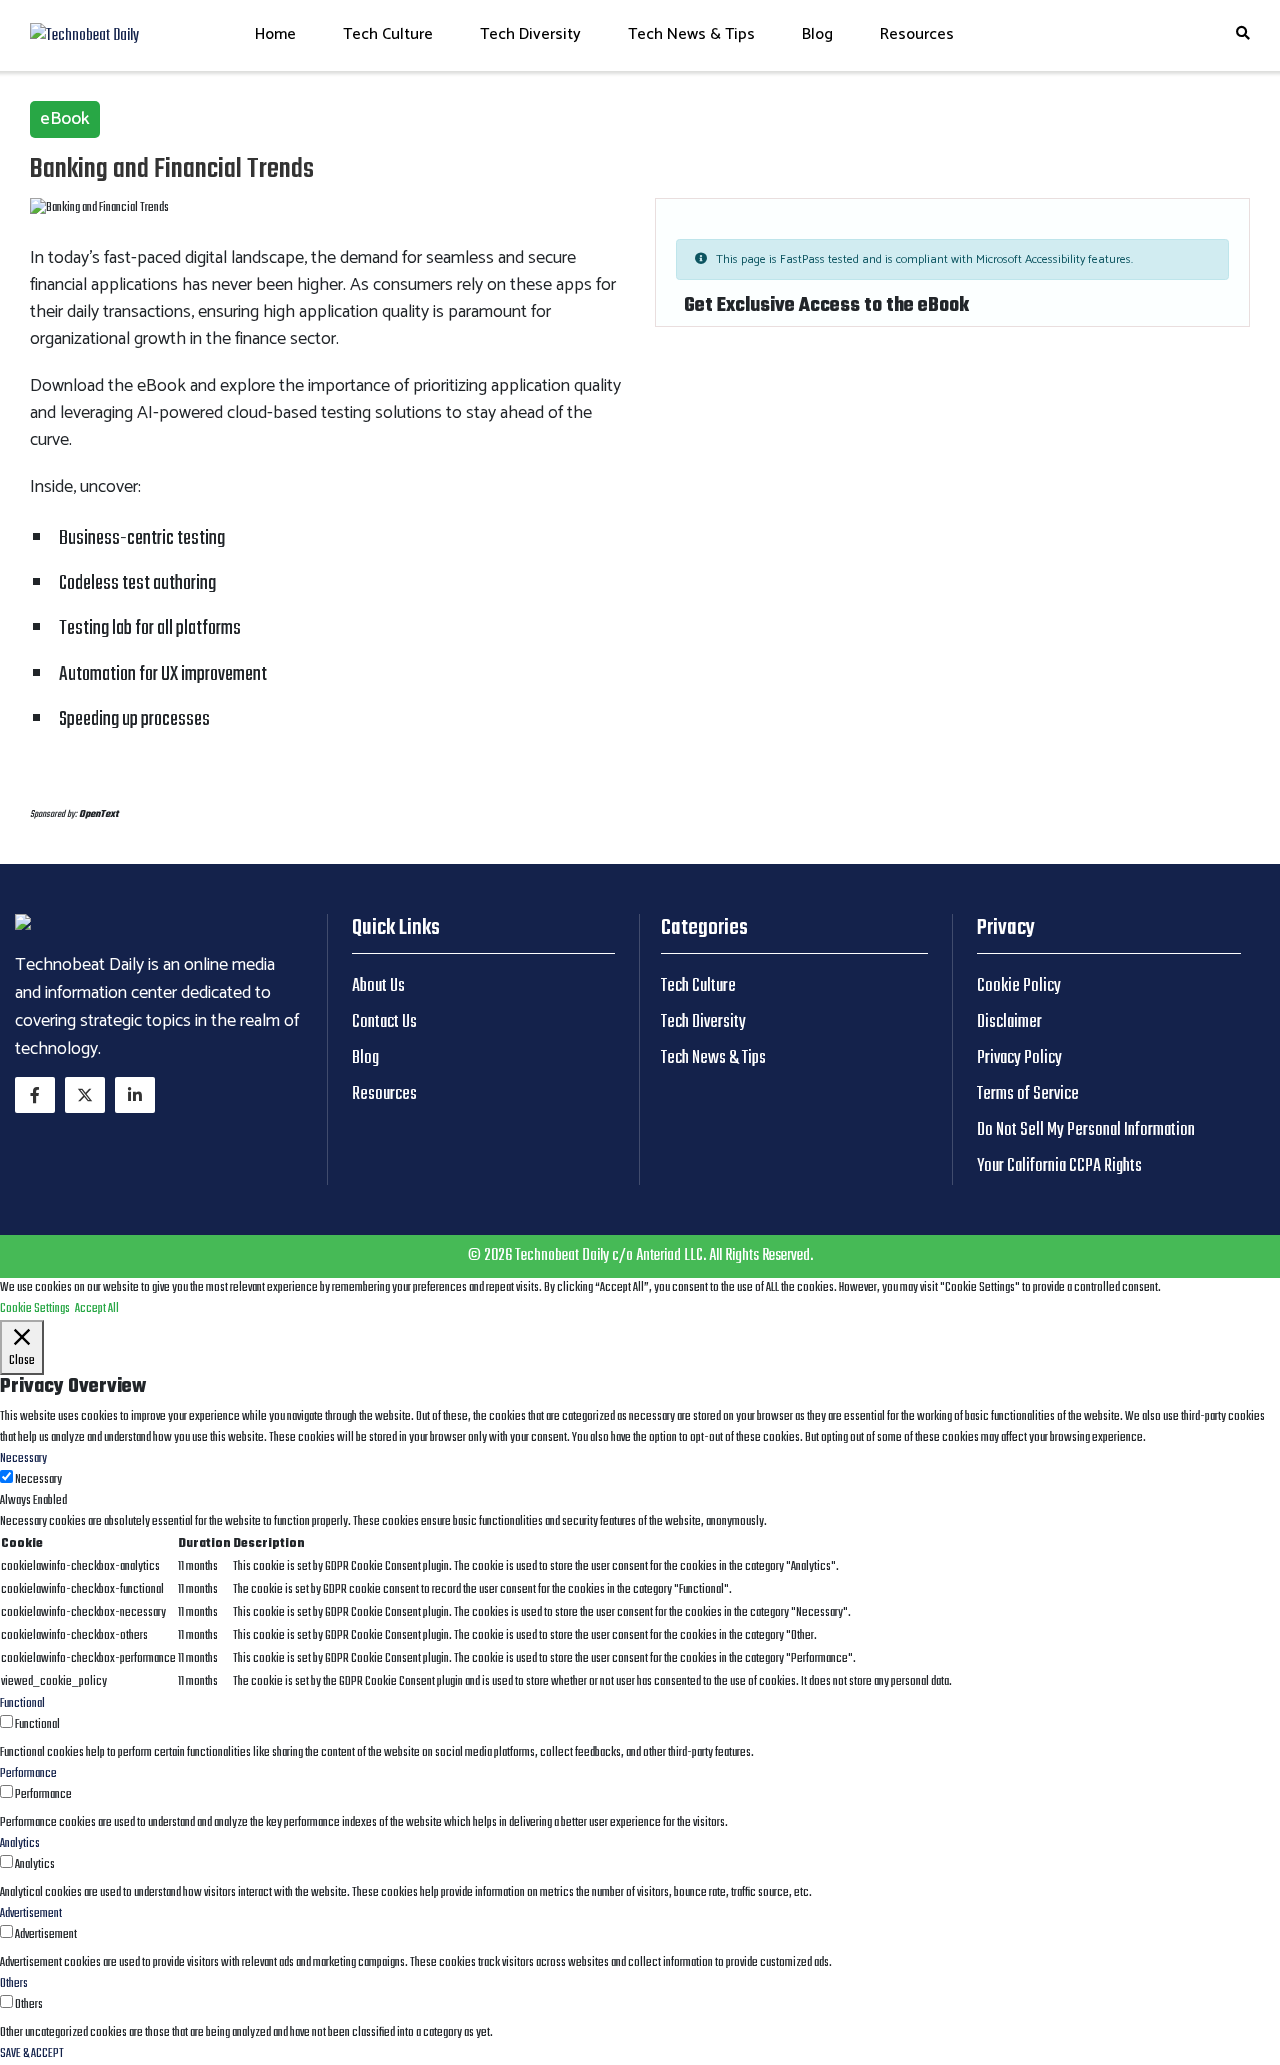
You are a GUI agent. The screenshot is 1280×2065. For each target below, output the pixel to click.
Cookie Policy (1019, 986)
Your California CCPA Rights (1059, 1166)
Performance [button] (28, 1774)
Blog (817, 34)
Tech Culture (388, 34)
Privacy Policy (1019, 1058)
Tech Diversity (530, 34)
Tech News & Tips (691, 34)
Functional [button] (22, 1704)
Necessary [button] (23, 1459)
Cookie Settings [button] (35, 1309)
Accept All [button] (97, 1309)
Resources (917, 34)
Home (275, 34)
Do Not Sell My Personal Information (1086, 1130)
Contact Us (384, 1022)
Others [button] (14, 1984)
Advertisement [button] (31, 1914)
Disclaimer (1009, 1022)
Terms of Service (1028, 1094)
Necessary (38, 1480)
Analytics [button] (20, 1844)
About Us (378, 986)
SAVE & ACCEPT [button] (32, 2054)
